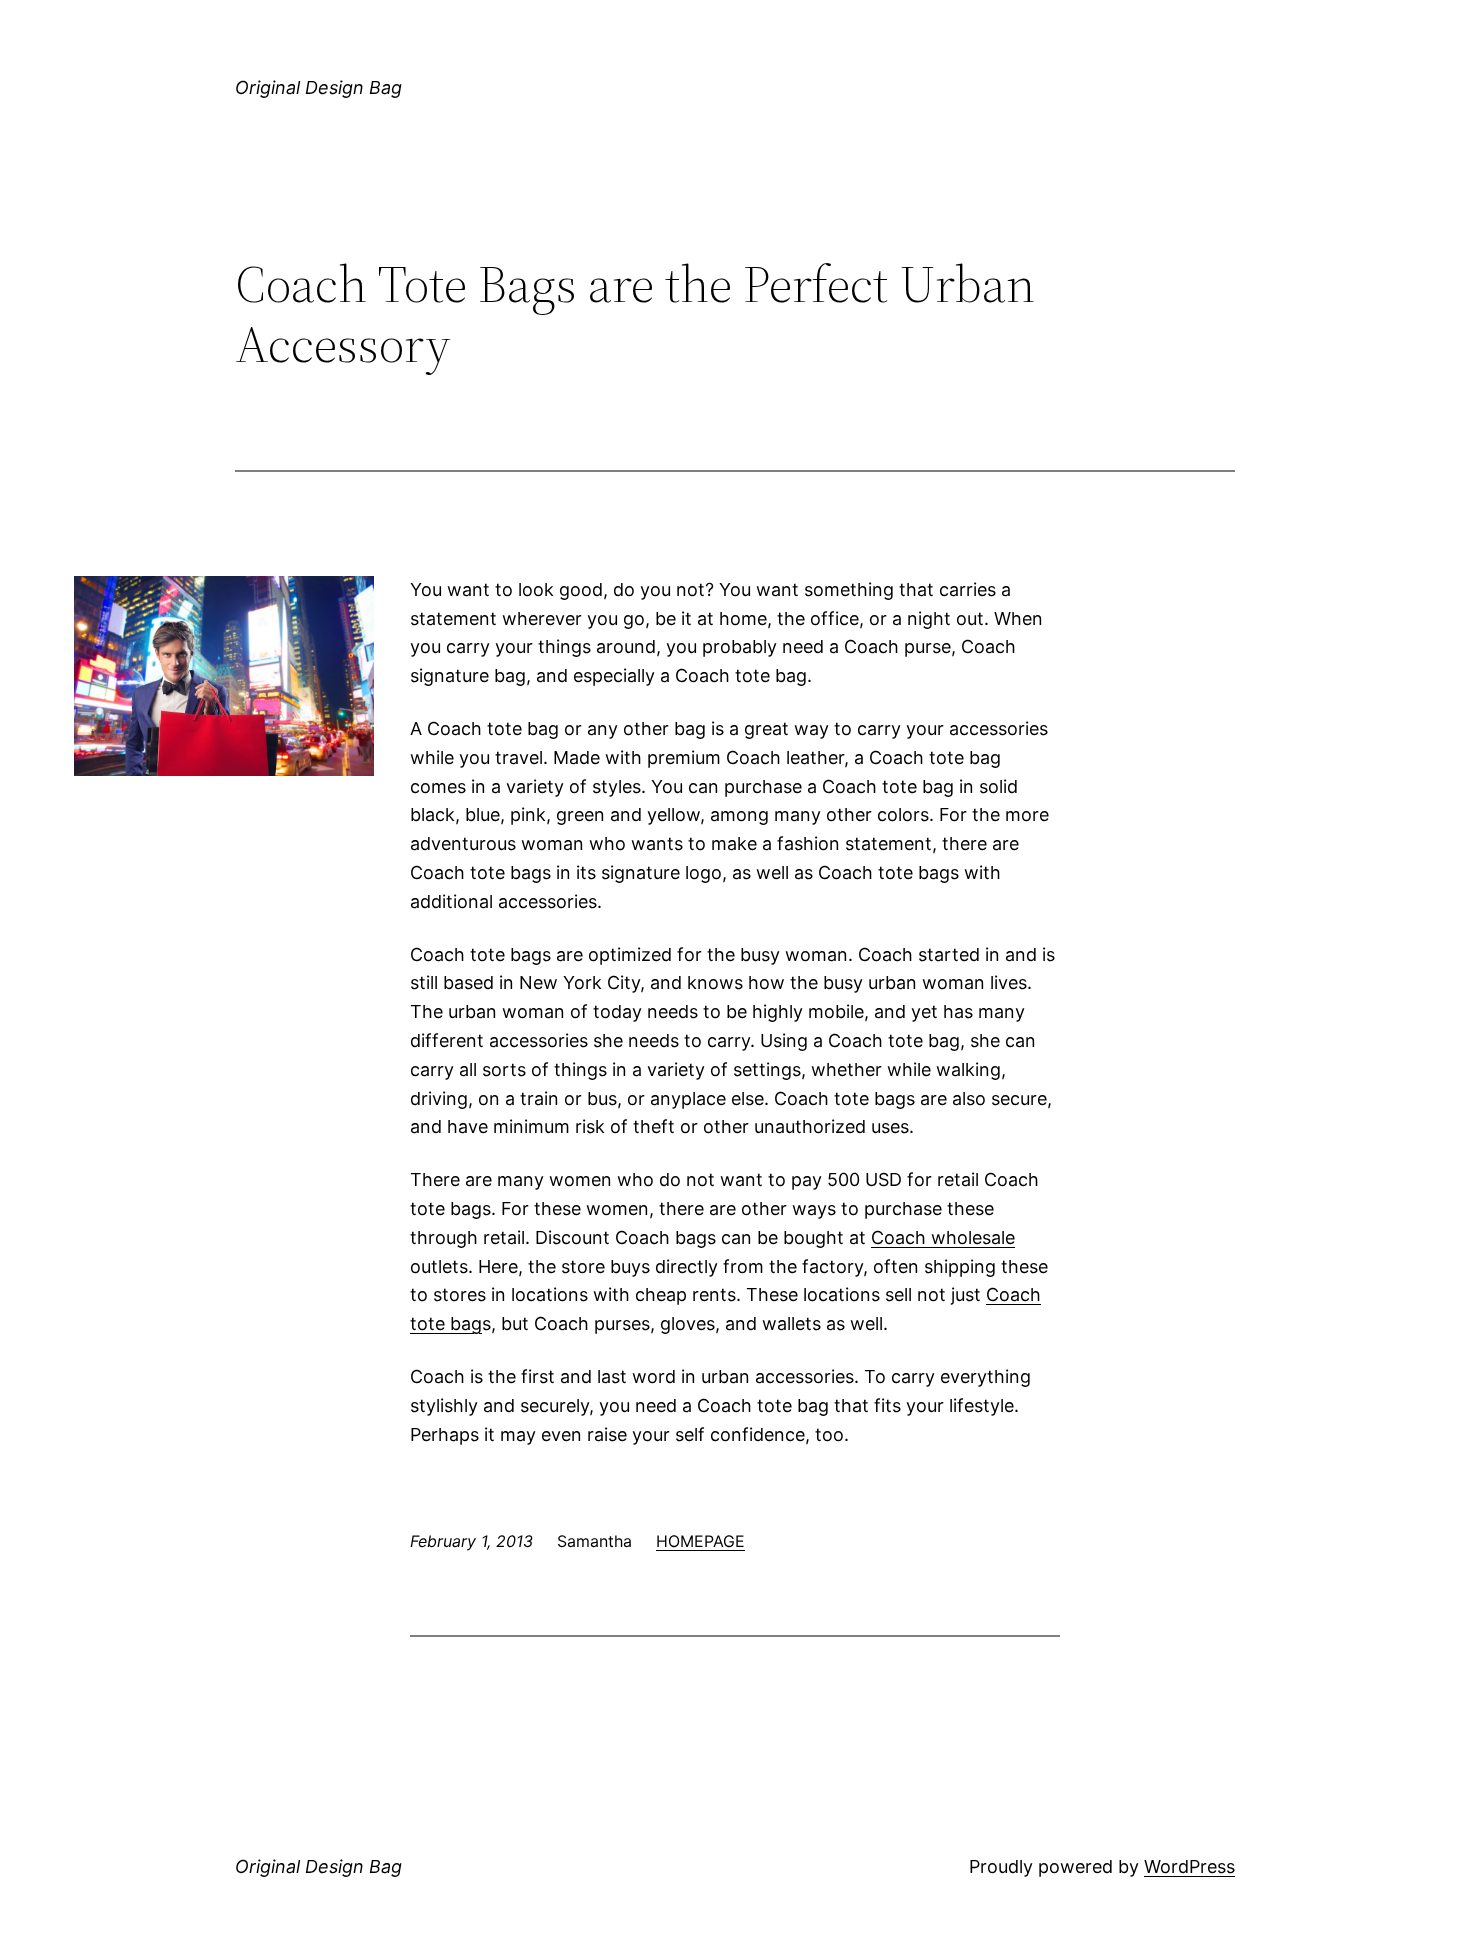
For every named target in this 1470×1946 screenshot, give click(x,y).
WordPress (1189, 1866)
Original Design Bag (318, 87)
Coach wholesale (943, 1237)
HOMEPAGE (700, 1541)
